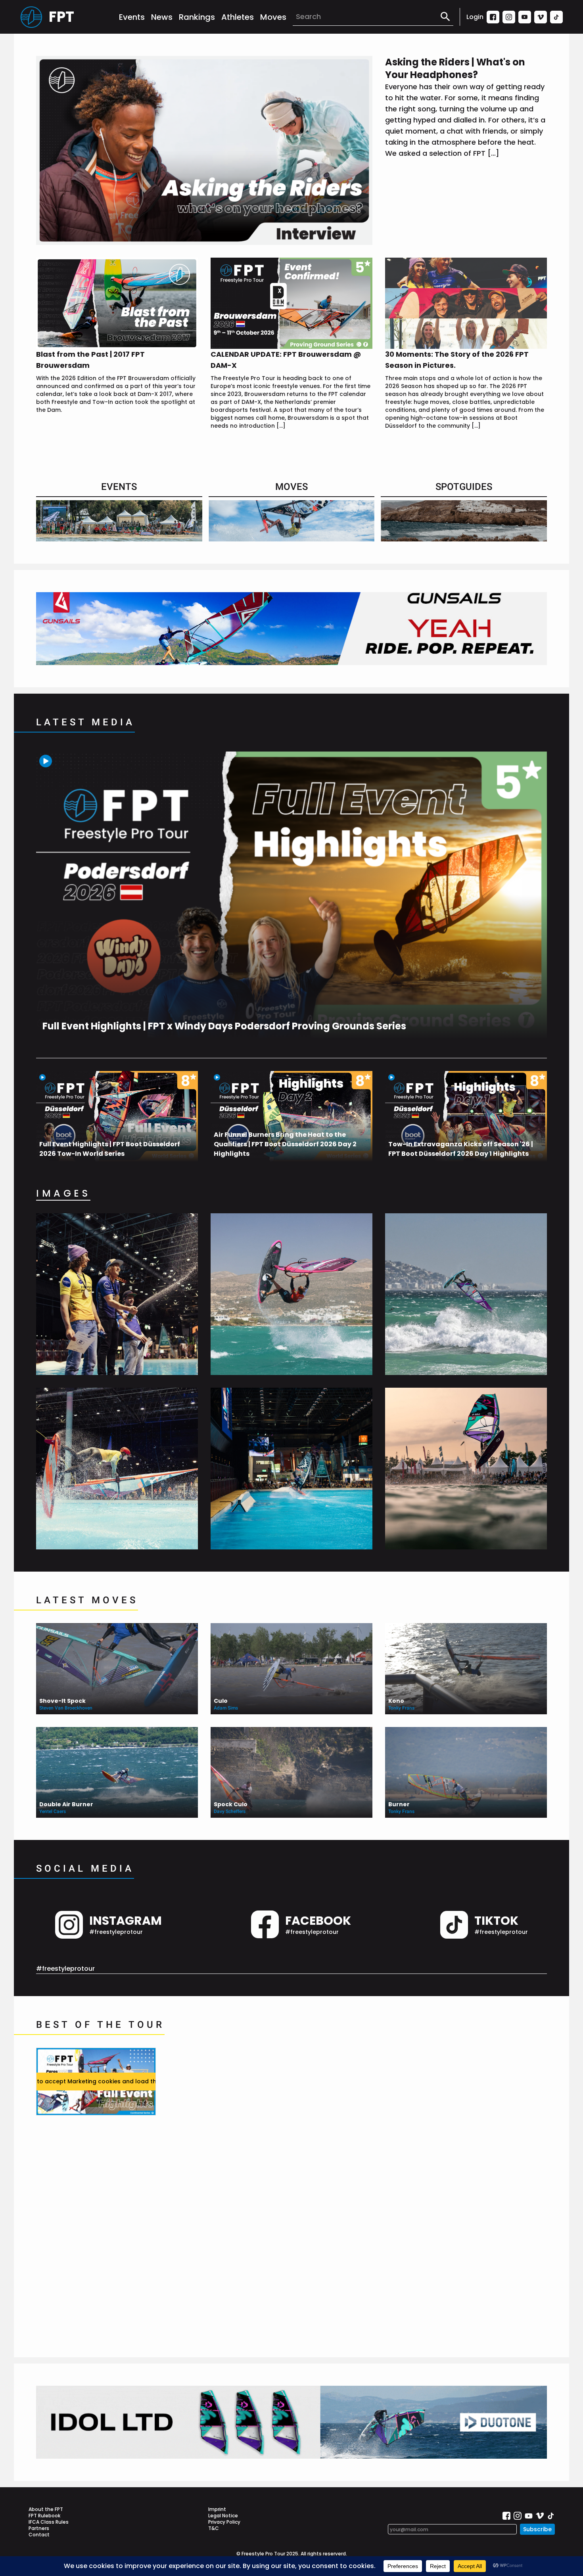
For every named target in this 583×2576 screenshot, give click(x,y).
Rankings (197, 17)
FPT (61, 17)
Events (132, 17)
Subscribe (537, 2529)
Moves (273, 17)
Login (475, 17)
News (162, 17)
